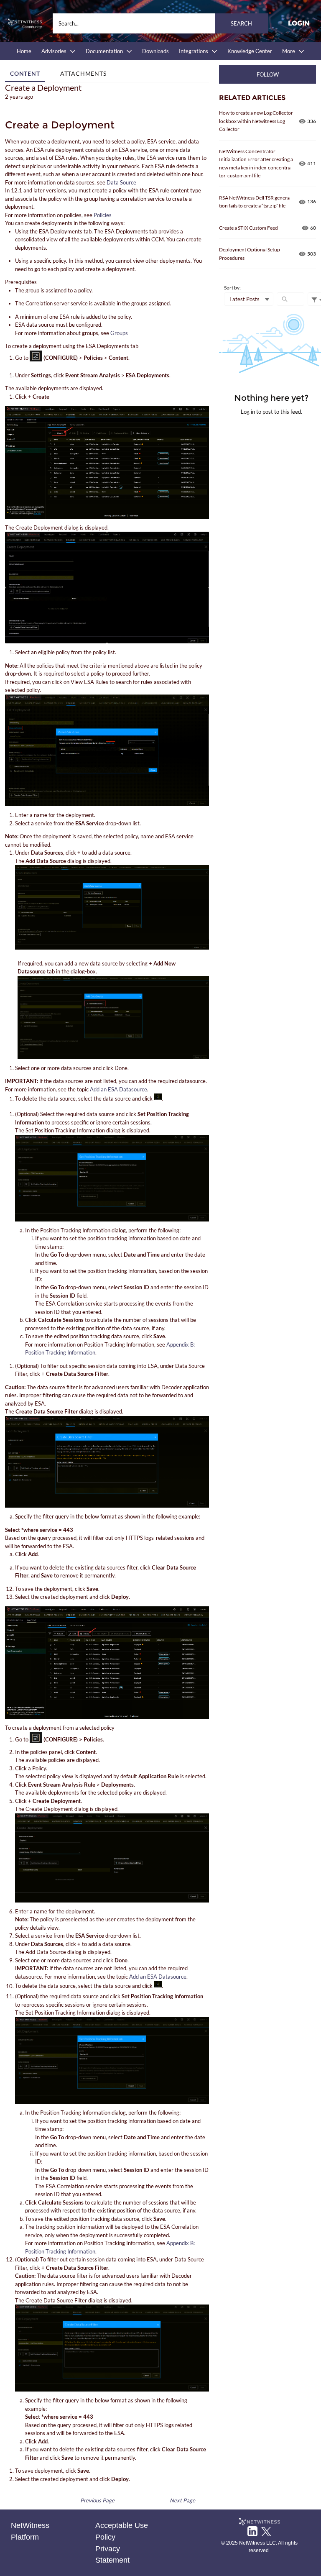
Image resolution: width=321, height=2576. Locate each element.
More (289, 51)
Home (24, 51)
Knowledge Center (250, 51)
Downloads (155, 51)
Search (241, 23)
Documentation (104, 51)
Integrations (194, 51)
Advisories (54, 51)
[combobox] (160, 23)
